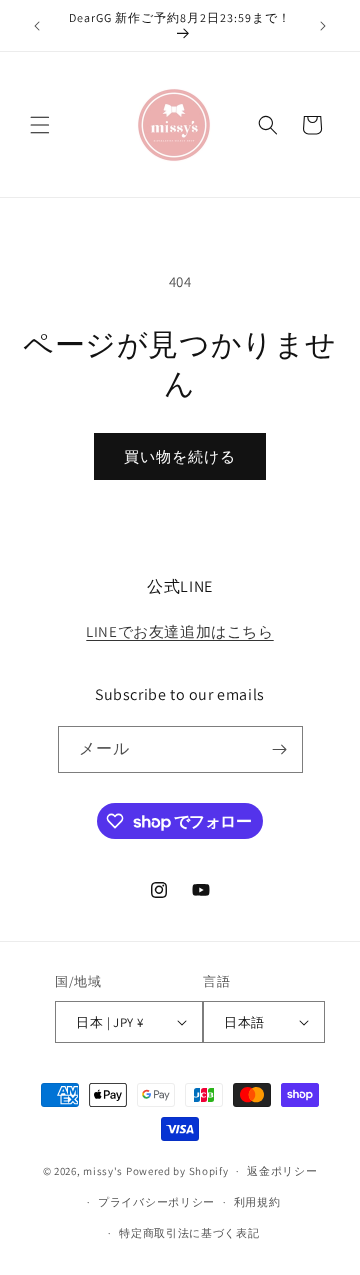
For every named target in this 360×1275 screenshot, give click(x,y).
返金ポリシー (282, 1171)
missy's (104, 1171)
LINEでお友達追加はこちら (179, 631)
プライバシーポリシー (156, 1202)
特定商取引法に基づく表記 (189, 1233)
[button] (40, 125)
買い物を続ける (180, 456)
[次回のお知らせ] (323, 26)
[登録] (280, 749)
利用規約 (257, 1202)
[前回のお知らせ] (37, 26)
